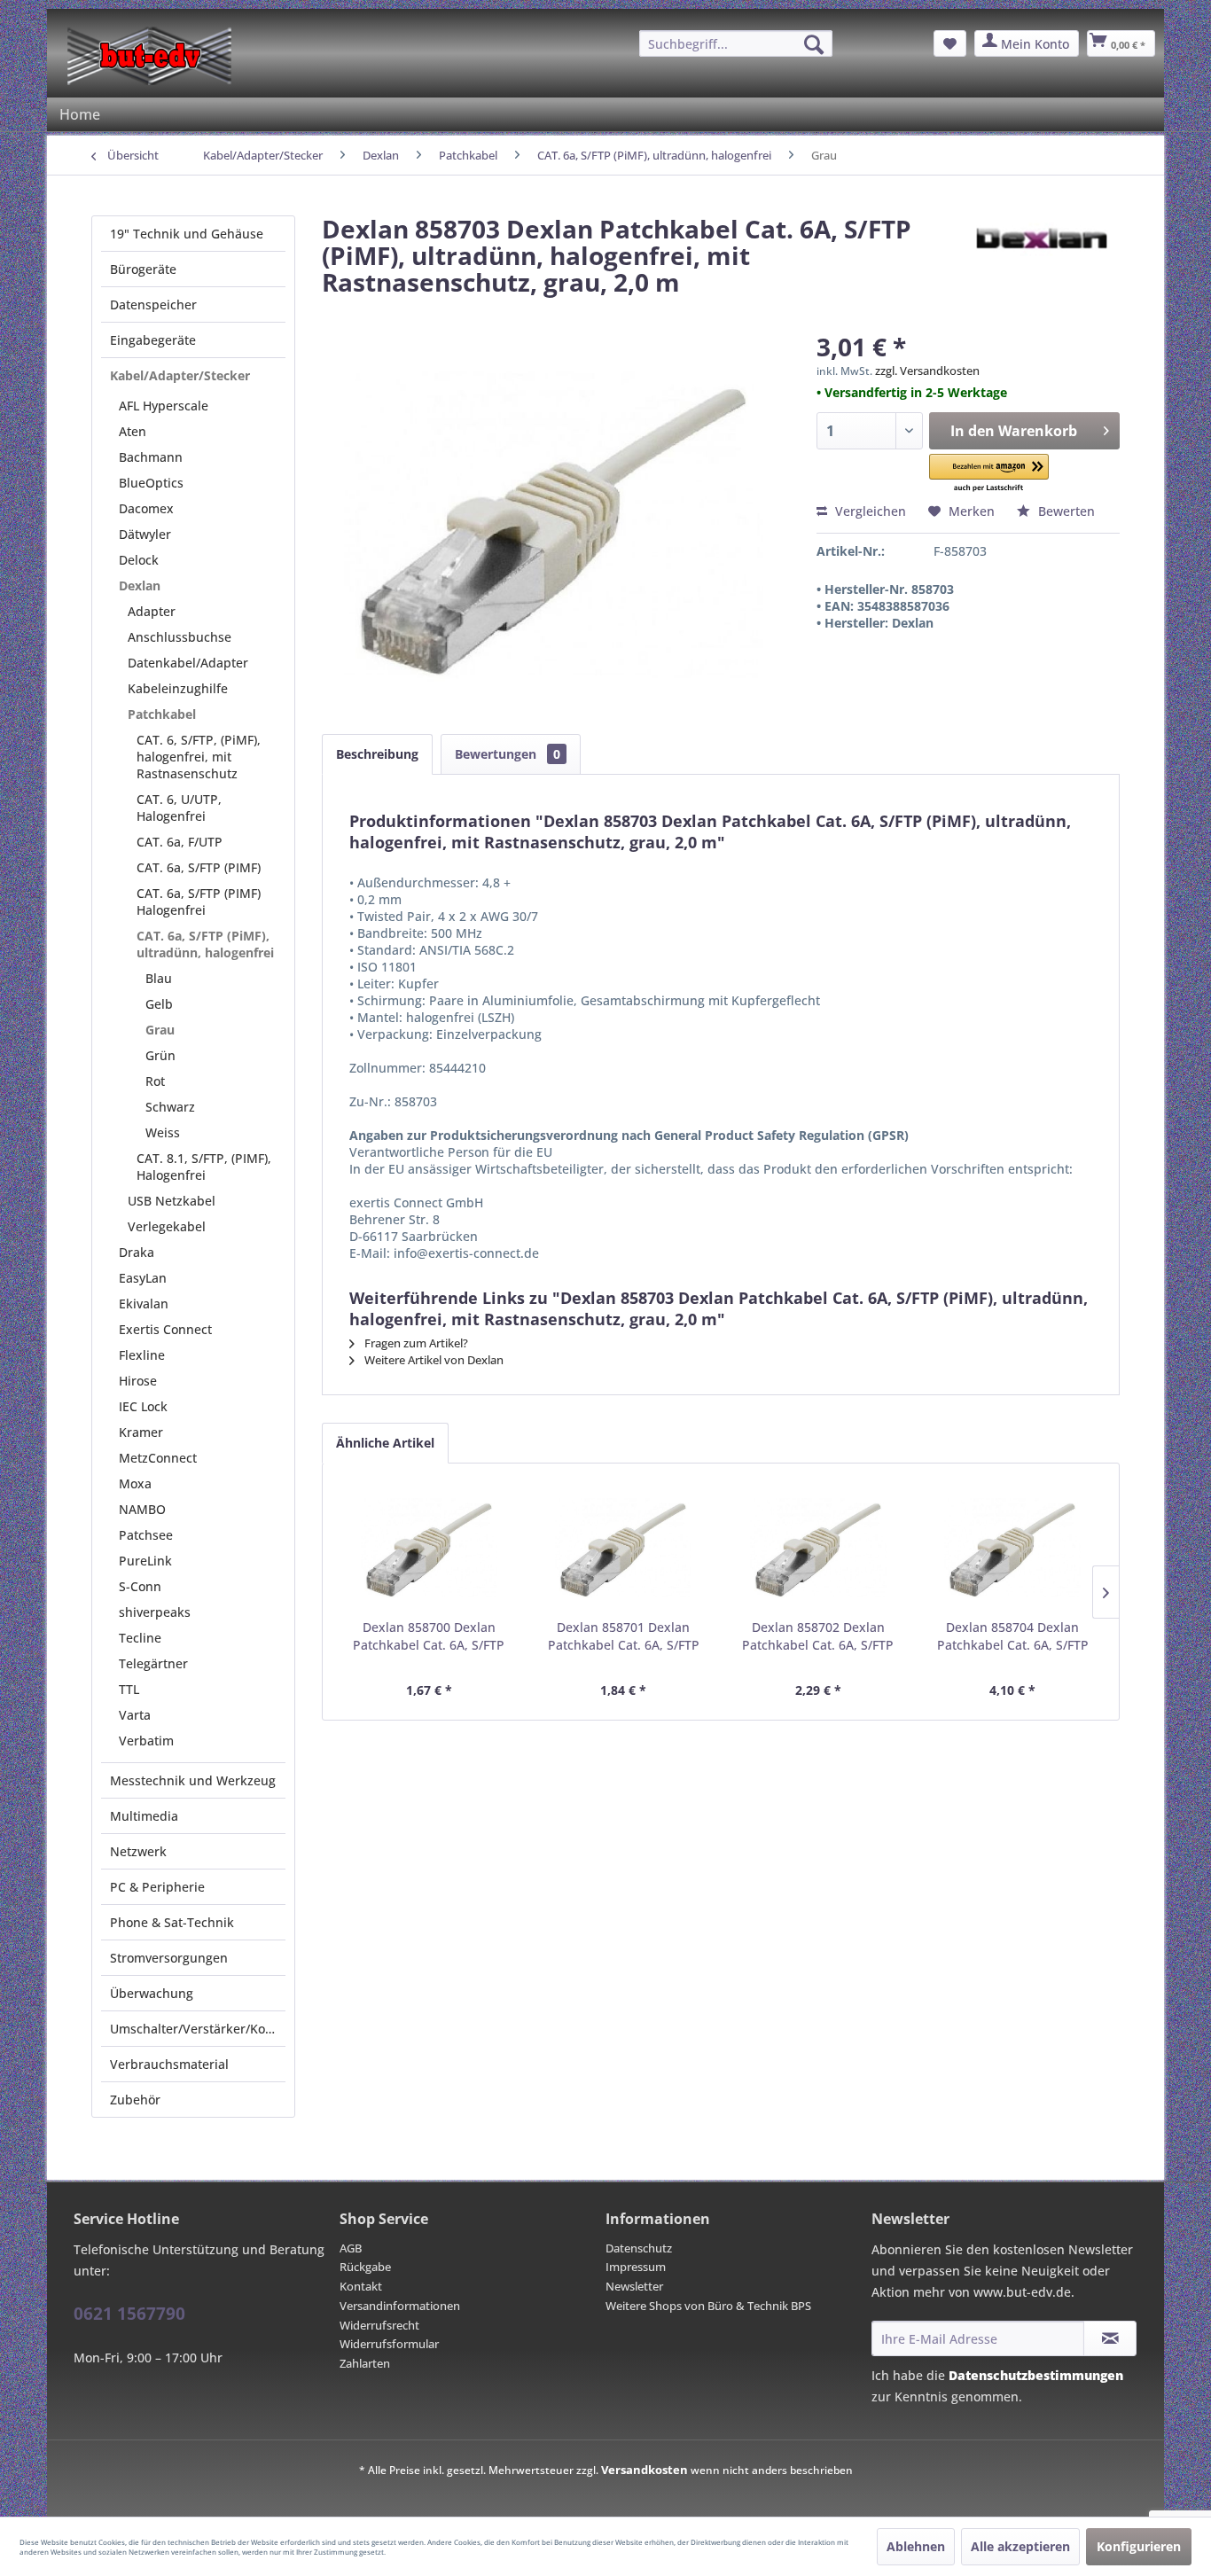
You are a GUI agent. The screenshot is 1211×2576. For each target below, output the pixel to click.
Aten (133, 431)
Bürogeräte (143, 269)
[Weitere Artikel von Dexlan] (1040, 246)
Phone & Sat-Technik (172, 1922)
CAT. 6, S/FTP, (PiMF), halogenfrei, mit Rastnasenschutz (199, 757)
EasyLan (143, 1278)
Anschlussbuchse (180, 637)
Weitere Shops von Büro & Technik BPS (708, 2306)
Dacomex (146, 508)
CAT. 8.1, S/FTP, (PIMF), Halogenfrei (204, 1167)
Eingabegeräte (153, 340)
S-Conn (140, 1586)
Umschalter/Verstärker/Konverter (198, 2029)
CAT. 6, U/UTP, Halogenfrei (179, 808)
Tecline (140, 1638)
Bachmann (151, 457)
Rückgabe (365, 2267)
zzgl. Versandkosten (927, 371)
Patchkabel (162, 714)
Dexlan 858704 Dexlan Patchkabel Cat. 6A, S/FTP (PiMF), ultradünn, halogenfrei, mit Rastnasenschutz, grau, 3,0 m (1013, 1636)
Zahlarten (365, 2363)
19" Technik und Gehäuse (187, 234)
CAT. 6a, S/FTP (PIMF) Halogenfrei (199, 902)
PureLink (145, 1561)
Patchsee (146, 1535)
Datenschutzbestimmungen (1036, 2375)
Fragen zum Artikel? (415, 1343)
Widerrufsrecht (379, 2325)
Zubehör (135, 2100)
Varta (135, 1715)
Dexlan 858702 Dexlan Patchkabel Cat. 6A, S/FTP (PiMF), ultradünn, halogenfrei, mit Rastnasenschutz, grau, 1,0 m (818, 1636)
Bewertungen (508, 754)
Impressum (636, 2267)
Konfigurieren (1139, 2546)
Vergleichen (869, 511)
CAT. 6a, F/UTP (180, 842)
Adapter (152, 611)
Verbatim (146, 1741)
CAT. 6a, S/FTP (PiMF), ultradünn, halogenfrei (205, 944)
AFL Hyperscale (164, 406)
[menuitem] (736, 43)
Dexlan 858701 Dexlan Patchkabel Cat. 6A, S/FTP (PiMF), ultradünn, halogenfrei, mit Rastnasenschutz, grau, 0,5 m (624, 1636)
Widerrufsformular (389, 2344)
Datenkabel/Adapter (188, 663)
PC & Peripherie (157, 1887)
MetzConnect (158, 1458)
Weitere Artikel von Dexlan (433, 1360)
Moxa (135, 1483)
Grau (160, 1030)
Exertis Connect (165, 1329)
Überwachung (152, 1993)
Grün (160, 1055)
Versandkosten (645, 2470)
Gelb (159, 1004)
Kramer (141, 1432)
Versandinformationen (400, 2306)
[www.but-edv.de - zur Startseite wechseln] (149, 56)
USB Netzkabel (172, 1201)
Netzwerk (138, 1851)
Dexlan (140, 585)
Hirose (138, 1381)
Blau (159, 978)
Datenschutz (639, 2248)
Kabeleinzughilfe (178, 688)
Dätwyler (145, 534)
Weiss (163, 1132)
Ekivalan (144, 1304)
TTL (129, 1689)
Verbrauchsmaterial (169, 2064)
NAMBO (142, 1509)
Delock (139, 560)
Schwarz (170, 1107)
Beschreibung (377, 754)
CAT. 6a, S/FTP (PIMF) (199, 867)
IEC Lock (143, 1406)
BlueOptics (151, 483)
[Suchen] (814, 44)
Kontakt (361, 2286)
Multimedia (144, 1816)
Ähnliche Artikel (385, 1443)
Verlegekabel (167, 1226)
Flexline (142, 1355)
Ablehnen (916, 2546)
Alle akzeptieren (1020, 2546)
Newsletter (634, 2286)
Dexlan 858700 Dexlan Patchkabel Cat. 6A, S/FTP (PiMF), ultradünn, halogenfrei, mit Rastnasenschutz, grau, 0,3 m (429, 1636)
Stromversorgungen (169, 1958)
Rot (155, 1081)
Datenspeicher (153, 304)
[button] (989, 474)
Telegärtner (153, 1663)
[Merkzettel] (950, 43)
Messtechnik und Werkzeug (193, 1780)
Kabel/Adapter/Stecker (180, 375)
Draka (137, 1252)
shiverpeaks (155, 1612)
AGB (351, 2248)
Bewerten (1065, 511)
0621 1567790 (129, 2314)
